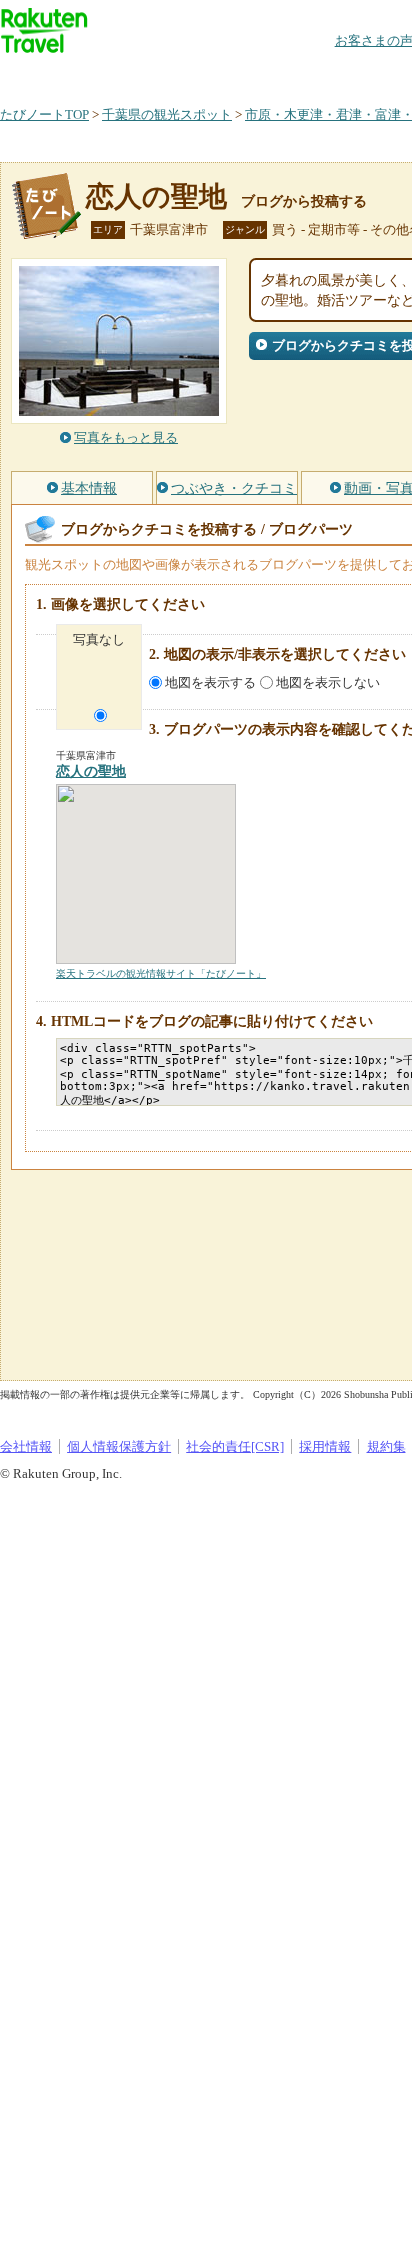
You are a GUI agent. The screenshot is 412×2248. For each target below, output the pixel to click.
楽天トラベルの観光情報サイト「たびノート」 (161, 973)
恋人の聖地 (156, 196)
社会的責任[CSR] (235, 1446)
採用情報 (325, 1446)
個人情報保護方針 (119, 1446)
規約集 (386, 1446)
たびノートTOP (44, 114)
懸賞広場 (234, 74)
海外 (152, 74)
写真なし (99, 639)
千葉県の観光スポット (167, 114)
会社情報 (26, 1446)
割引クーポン (316, 74)
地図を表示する (210, 682)
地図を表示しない (328, 682)
